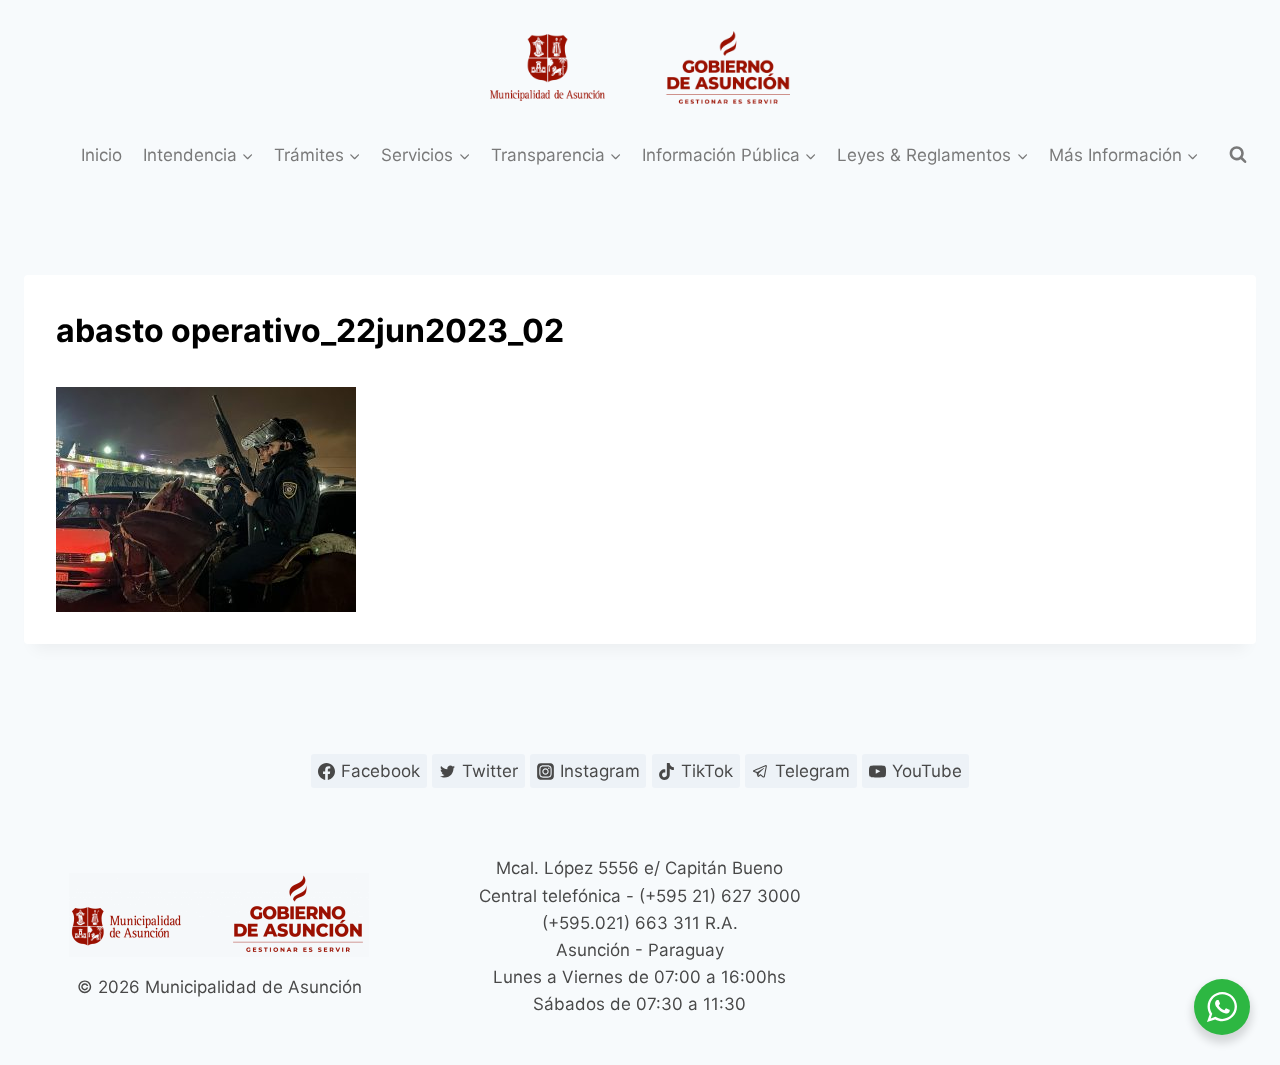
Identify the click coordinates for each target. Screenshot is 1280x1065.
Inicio (101, 155)
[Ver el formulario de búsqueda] (1238, 155)
